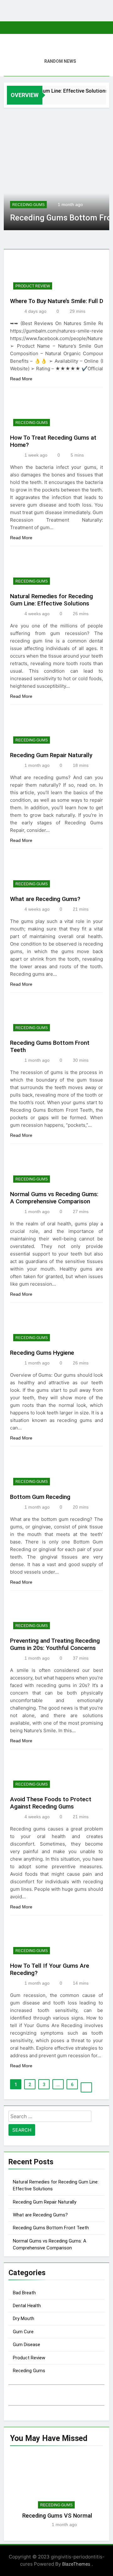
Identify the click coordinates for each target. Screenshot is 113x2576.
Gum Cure (23, 2332)
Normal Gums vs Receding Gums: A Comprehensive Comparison (54, 1198)
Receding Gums (28, 205)
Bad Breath (24, 2293)
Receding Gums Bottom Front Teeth (51, 2228)
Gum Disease (27, 2345)
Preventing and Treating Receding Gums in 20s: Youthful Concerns (55, 1644)
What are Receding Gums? (45, 899)
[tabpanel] (57, 2493)
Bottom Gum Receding (40, 1497)
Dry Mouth (24, 2318)
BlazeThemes (77, 2564)
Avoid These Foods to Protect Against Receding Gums (51, 1803)
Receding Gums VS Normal (57, 2516)
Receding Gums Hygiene (42, 1353)
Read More (22, 379)
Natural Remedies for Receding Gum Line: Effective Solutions (51, 600)
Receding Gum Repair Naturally (51, 755)
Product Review (33, 286)
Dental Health (27, 2306)
